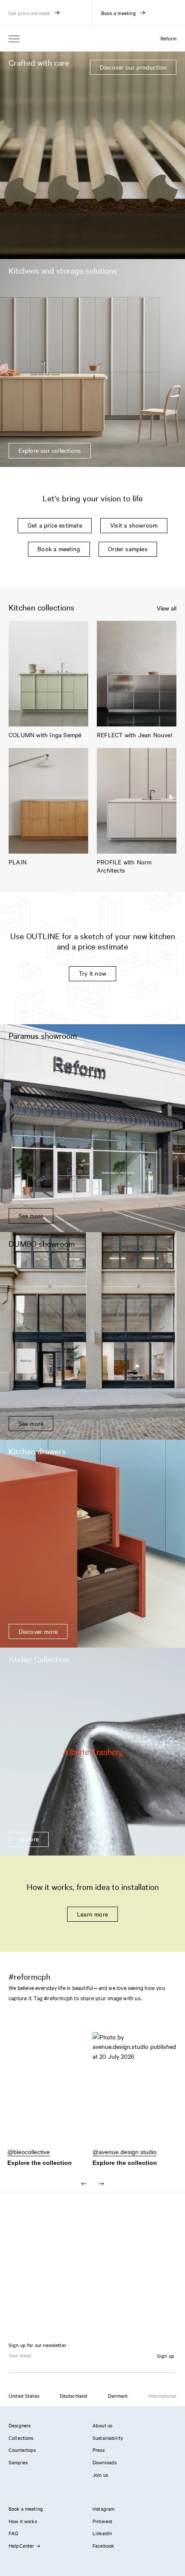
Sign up (166, 2356)
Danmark (118, 2396)
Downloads (105, 2462)
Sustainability (108, 2438)
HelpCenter (22, 2545)
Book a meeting (59, 549)
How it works (23, 2521)
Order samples (128, 549)
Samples (18, 2462)
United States (24, 2396)
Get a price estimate (55, 525)
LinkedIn (102, 2533)
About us (102, 2425)
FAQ (13, 2533)
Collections (21, 2438)
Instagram (103, 2509)
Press (99, 2450)
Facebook (103, 2545)
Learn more (92, 1914)
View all (166, 608)
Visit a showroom (134, 525)
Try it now (92, 973)
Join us (100, 2475)
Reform (168, 38)
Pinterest (102, 2521)
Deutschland (74, 2396)
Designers (20, 2425)
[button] (50, 2094)
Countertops (22, 2450)
